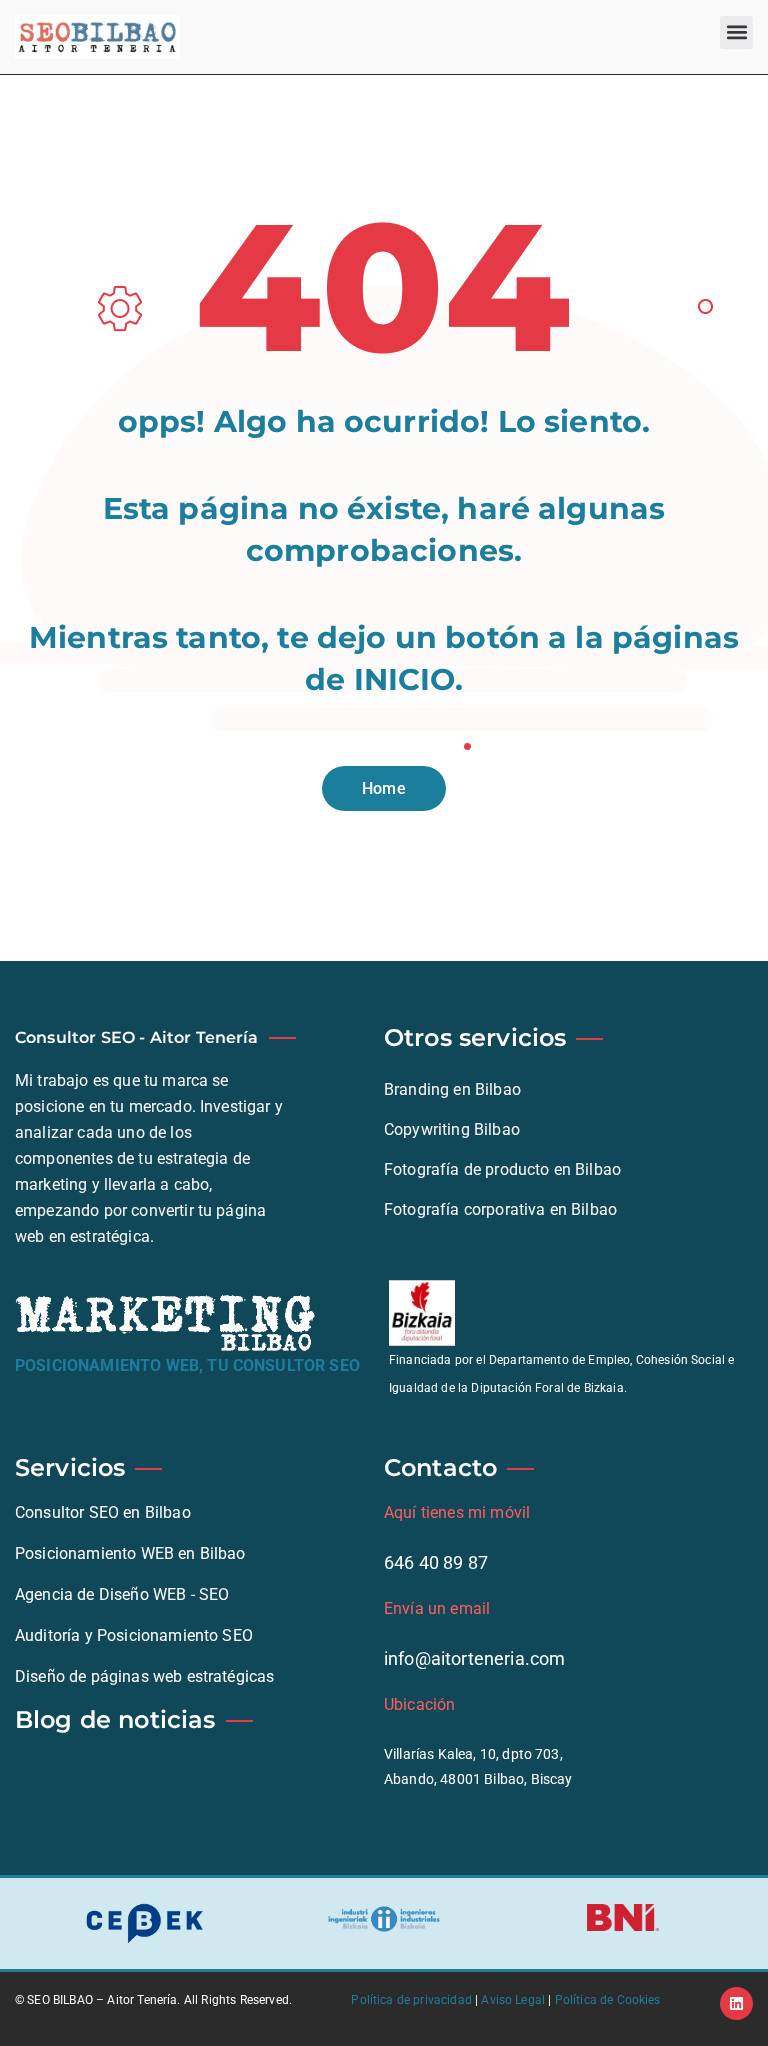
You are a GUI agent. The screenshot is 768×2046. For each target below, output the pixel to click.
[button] (736, 32)
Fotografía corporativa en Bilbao (500, 1209)
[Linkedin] (736, 2003)
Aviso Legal (513, 2000)
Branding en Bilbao (452, 1089)
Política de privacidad (411, 2000)
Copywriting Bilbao (452, 1129)
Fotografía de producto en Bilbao (502, 1169)
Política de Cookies (608, 2000)
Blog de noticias (115, 1719)
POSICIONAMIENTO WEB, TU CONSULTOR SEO (187, 1365)
